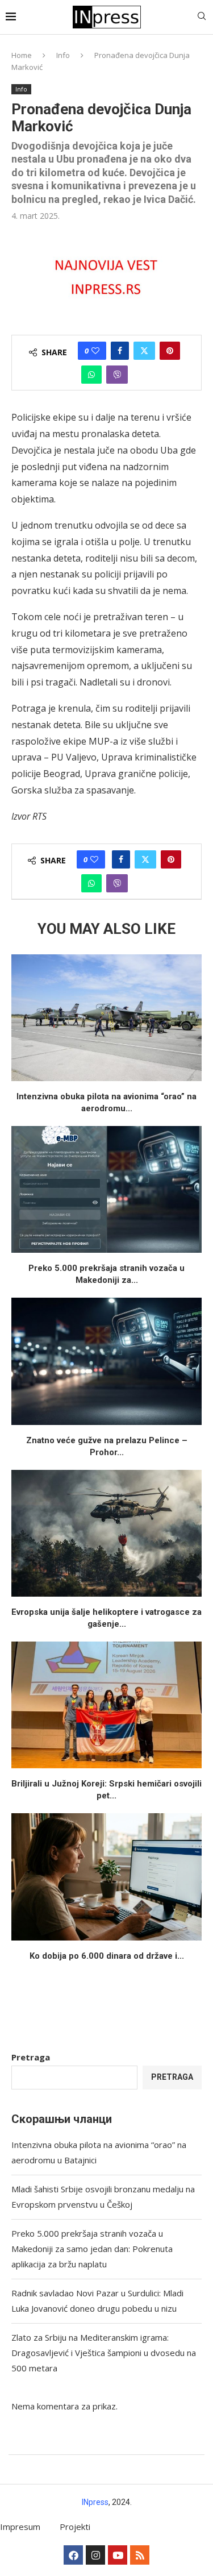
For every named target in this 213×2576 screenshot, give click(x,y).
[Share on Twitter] (144, 351)
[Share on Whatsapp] (91, 375)
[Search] (202, 17)
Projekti (75, 2527)
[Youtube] (118, 2555)
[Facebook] (73, 2555)
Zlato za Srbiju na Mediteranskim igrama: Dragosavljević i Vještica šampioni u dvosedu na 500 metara (104, 2353)
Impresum (20, 2527)
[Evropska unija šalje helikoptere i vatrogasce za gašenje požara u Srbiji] (106, 1533)
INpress (95, 2502)
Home (22, 55)
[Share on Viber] (117, 375)
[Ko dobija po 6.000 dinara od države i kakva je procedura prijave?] (106, 1877)
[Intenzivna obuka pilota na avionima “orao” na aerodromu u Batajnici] (106, 1018)
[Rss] (140, 2555)
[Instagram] (95, 2555)
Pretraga (31, 2057)
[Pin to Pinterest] (170, 351)
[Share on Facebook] (120, 351)
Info (63, 55)
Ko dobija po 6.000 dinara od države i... (107, 1956)
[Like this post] (95, 351)
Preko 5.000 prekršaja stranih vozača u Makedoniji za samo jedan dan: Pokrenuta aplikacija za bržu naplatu (92, 2249)
